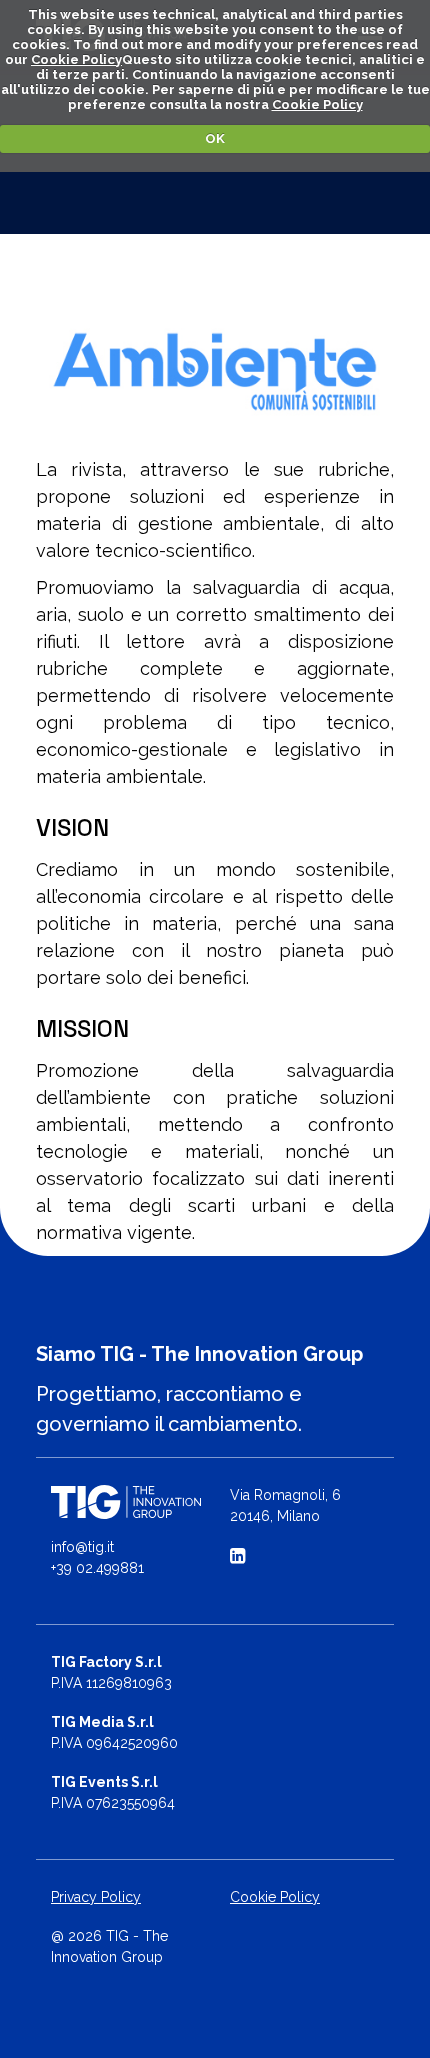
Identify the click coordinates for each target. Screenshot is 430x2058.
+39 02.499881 (97, 1568)
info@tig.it (82, 1547)
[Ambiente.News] (215, 372)
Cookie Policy (76, 59)
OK (215, 138)
